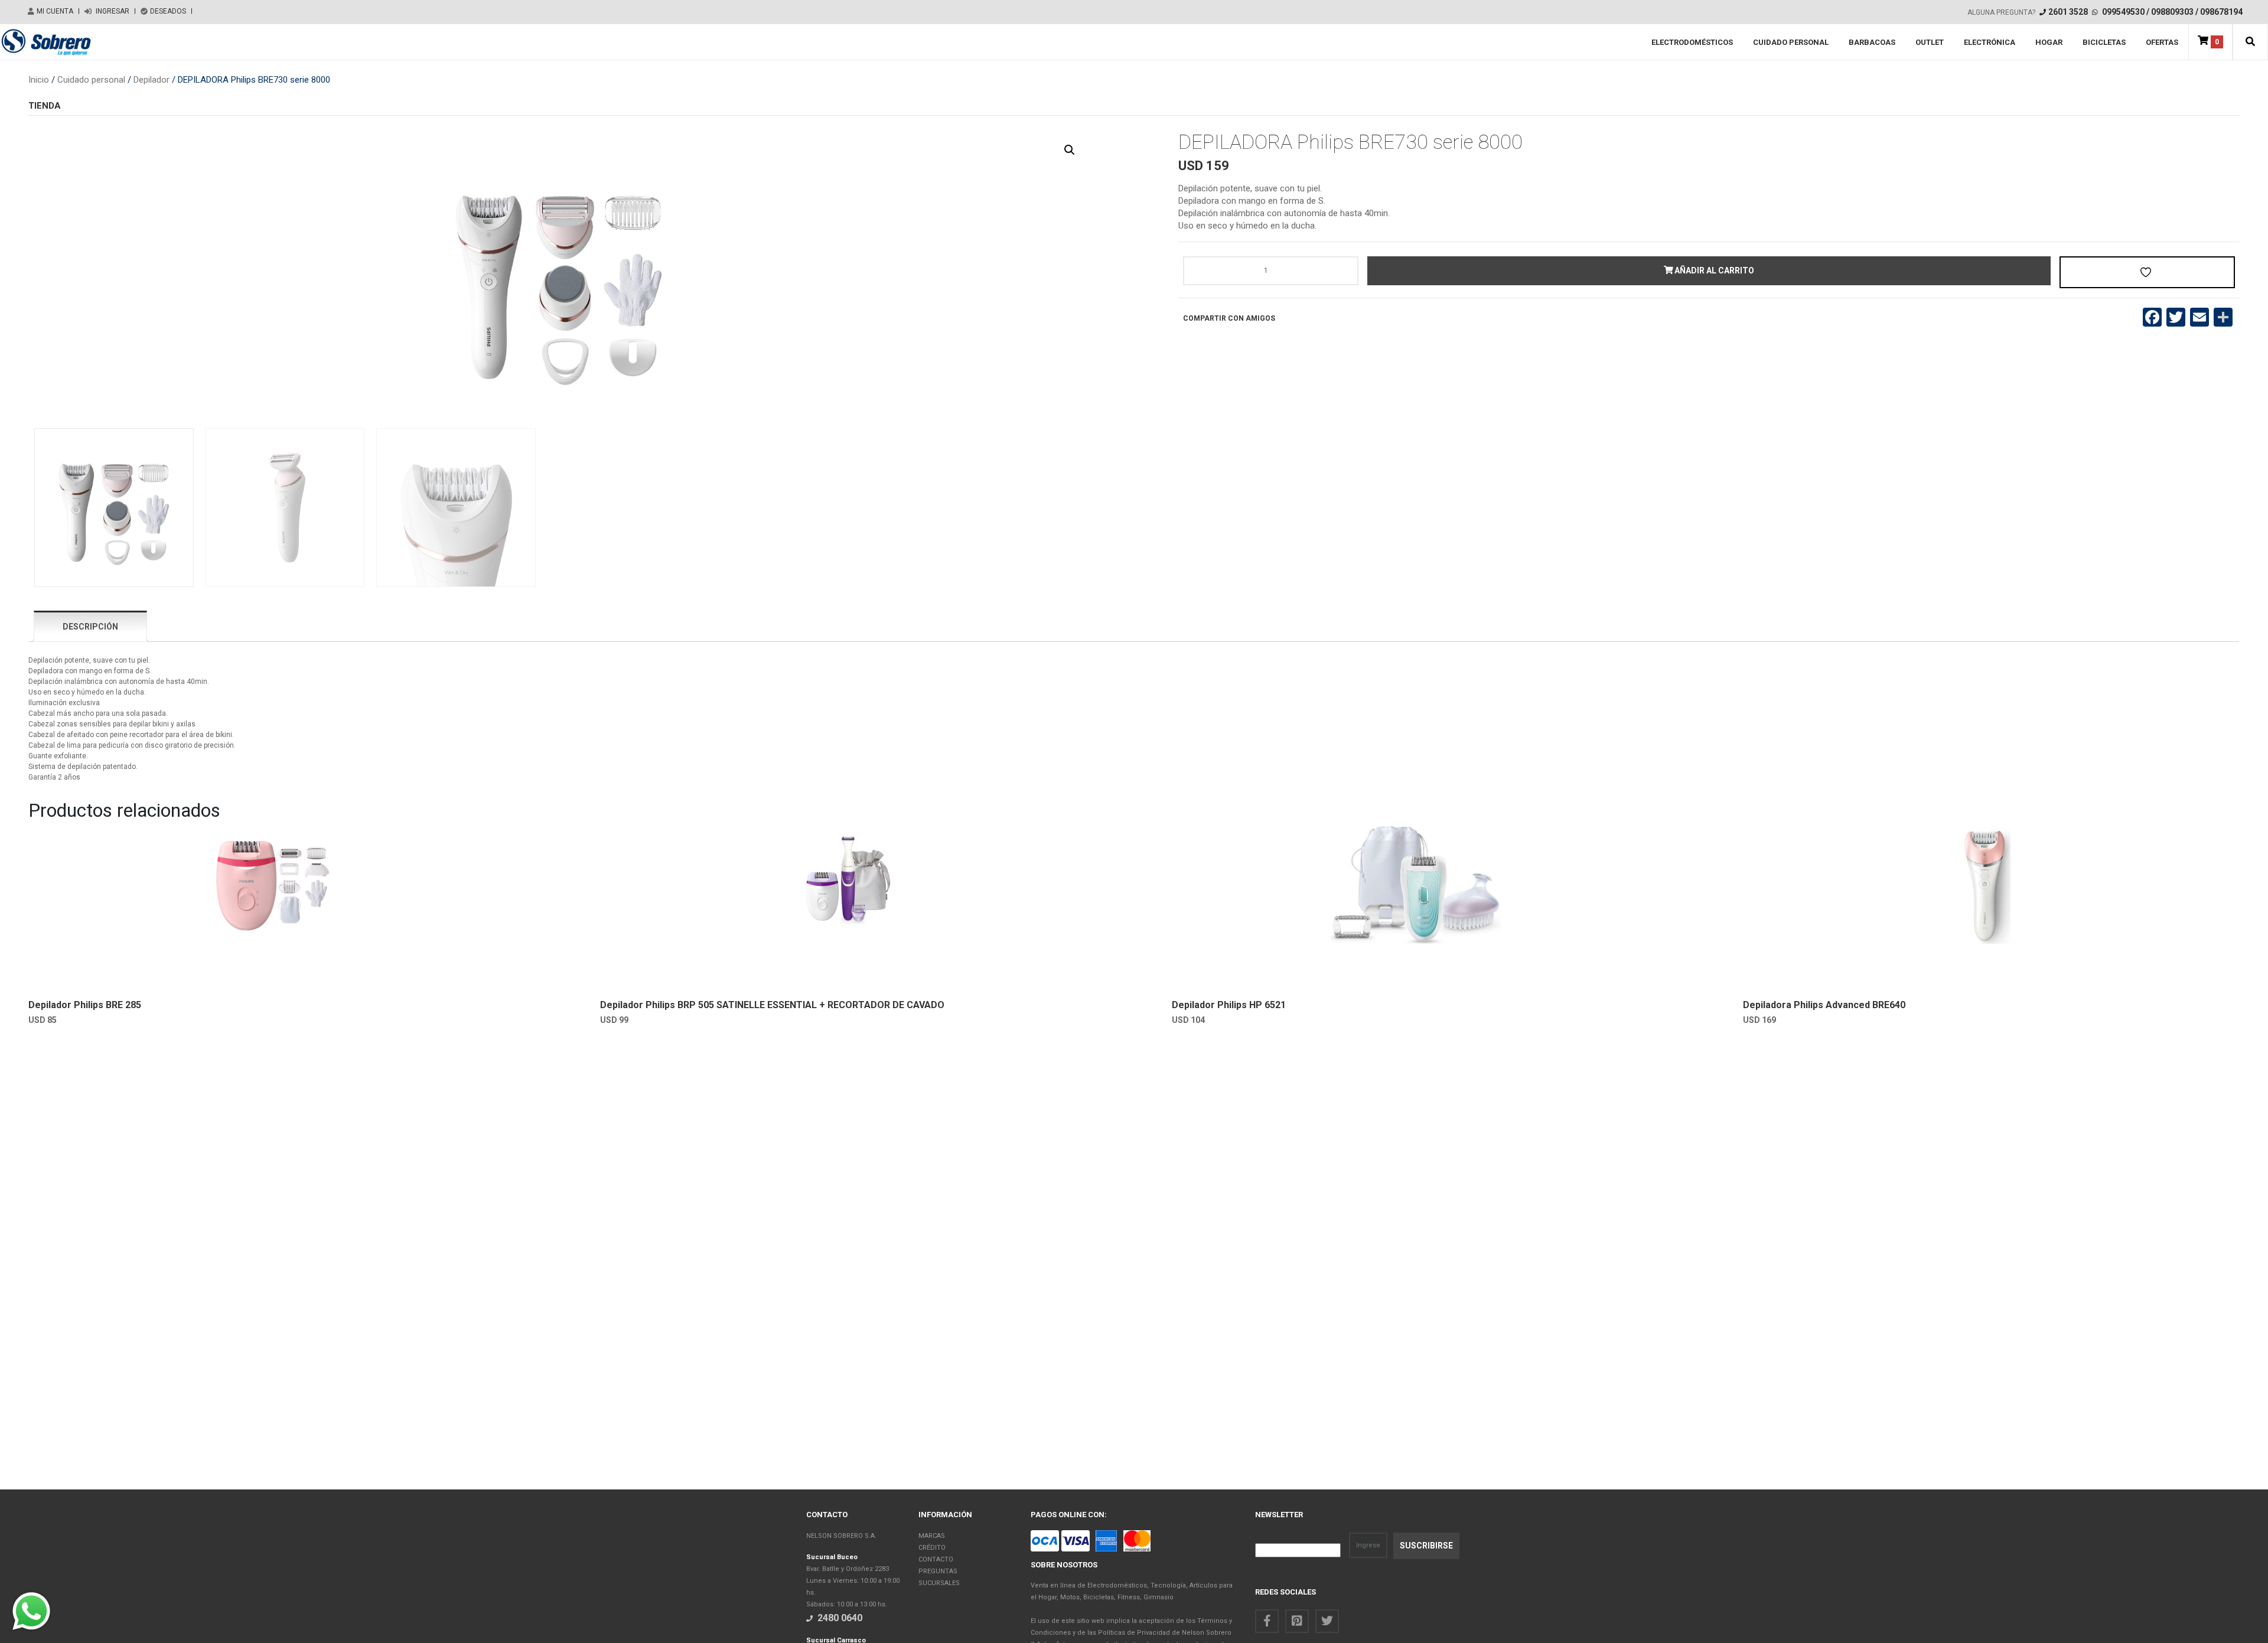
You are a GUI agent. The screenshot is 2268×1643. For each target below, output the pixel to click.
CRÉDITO (932, 1548)
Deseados (168, 11)
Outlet (1930, 42)
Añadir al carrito (1713, 270)
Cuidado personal (1791, 42)
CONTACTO (936, 1559)
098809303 (2172, 12)
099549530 (2123, 12)
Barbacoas (1872, 42)
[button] (2250, 42)
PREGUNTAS (938, 1571)
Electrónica (1990, 42)
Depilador (151, 80)
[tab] (90, 626)
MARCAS (932, 1536)
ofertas (2162, 42)
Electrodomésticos (1692, 42)
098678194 (2221, 12)
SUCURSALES (939, 1583)
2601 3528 (2068, 12)
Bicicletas (2104, 42)
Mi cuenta (55, 11)
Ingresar (112, 11)
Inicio (39, 80)
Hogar (2049, 42)
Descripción (90, 627)
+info (146, 974)
